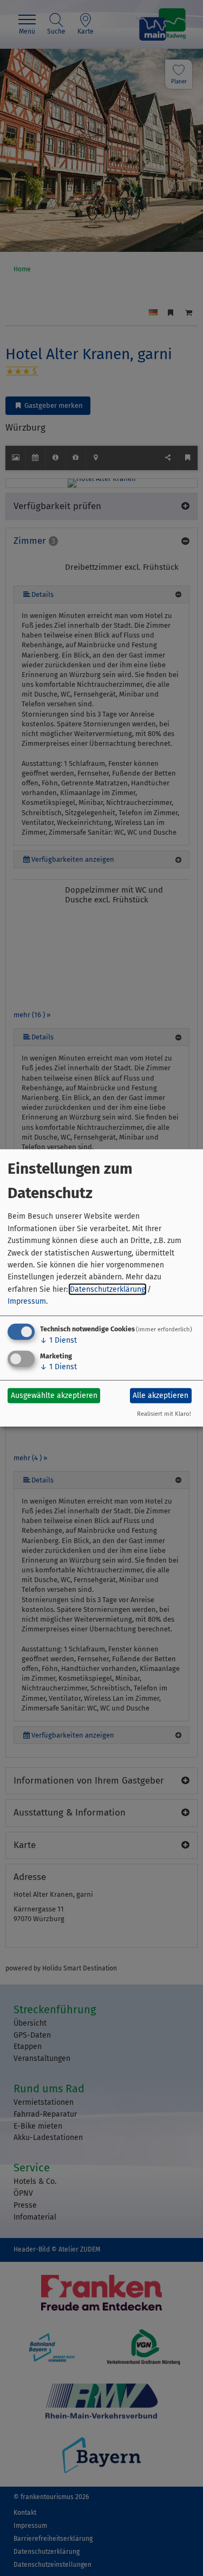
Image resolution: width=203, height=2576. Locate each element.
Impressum (27, 1301)
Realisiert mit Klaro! (164, 1414)
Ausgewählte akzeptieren (54, 1396)
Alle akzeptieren (161, 1396)
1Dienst (58, 1340)
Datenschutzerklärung (107, 1289)
